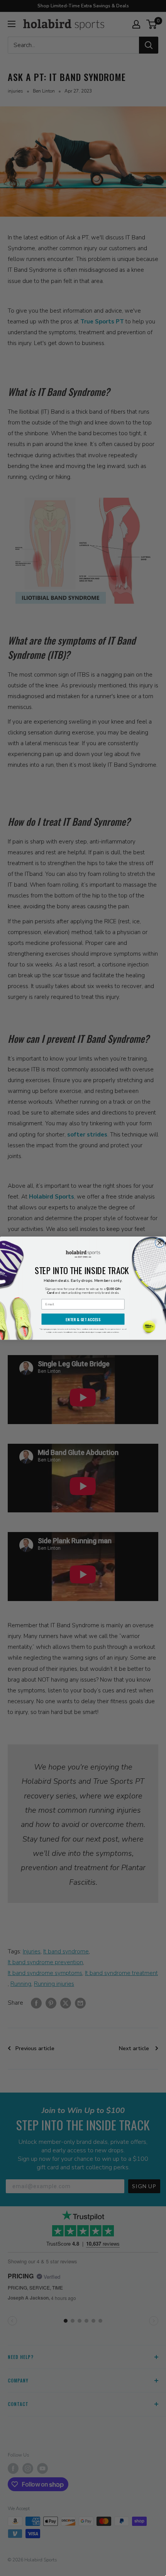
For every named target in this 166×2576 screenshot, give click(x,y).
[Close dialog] (160, 1243)
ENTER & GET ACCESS (83, 1319)
